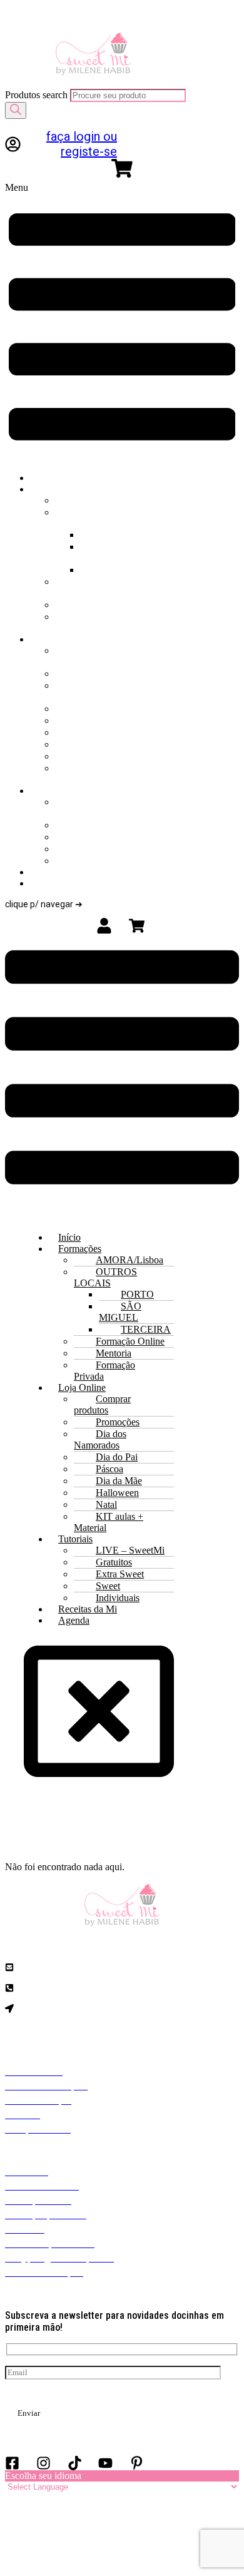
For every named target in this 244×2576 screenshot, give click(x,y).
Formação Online (101, 587)
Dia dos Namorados (95, 691)
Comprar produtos (98, 656)
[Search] (16, 110)
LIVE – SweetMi (92, 807)
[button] (122, 322)
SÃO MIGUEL (113, 552)
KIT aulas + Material (103, 774)
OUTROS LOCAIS (141, 512)
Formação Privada (101, 622)
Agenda (80, 883)
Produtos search (38, 95)
